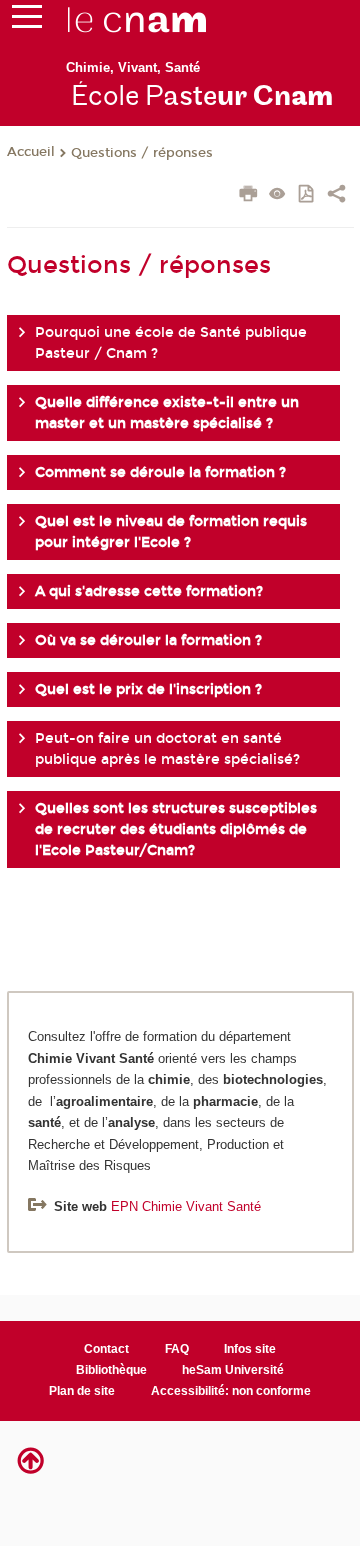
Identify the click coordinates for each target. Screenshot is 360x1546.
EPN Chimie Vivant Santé (186, 1206)
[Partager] (336, 196)
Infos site (250, 1349)
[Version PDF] (307, 195)
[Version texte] (277, 195)
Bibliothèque (111, 1370)
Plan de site (82, 1391)
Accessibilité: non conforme (231, 1391)
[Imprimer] (248, 196)
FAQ (177, 1349)
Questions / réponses (142, 153)
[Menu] (27, 21)
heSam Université (233, 1370)
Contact (106, 1349)
